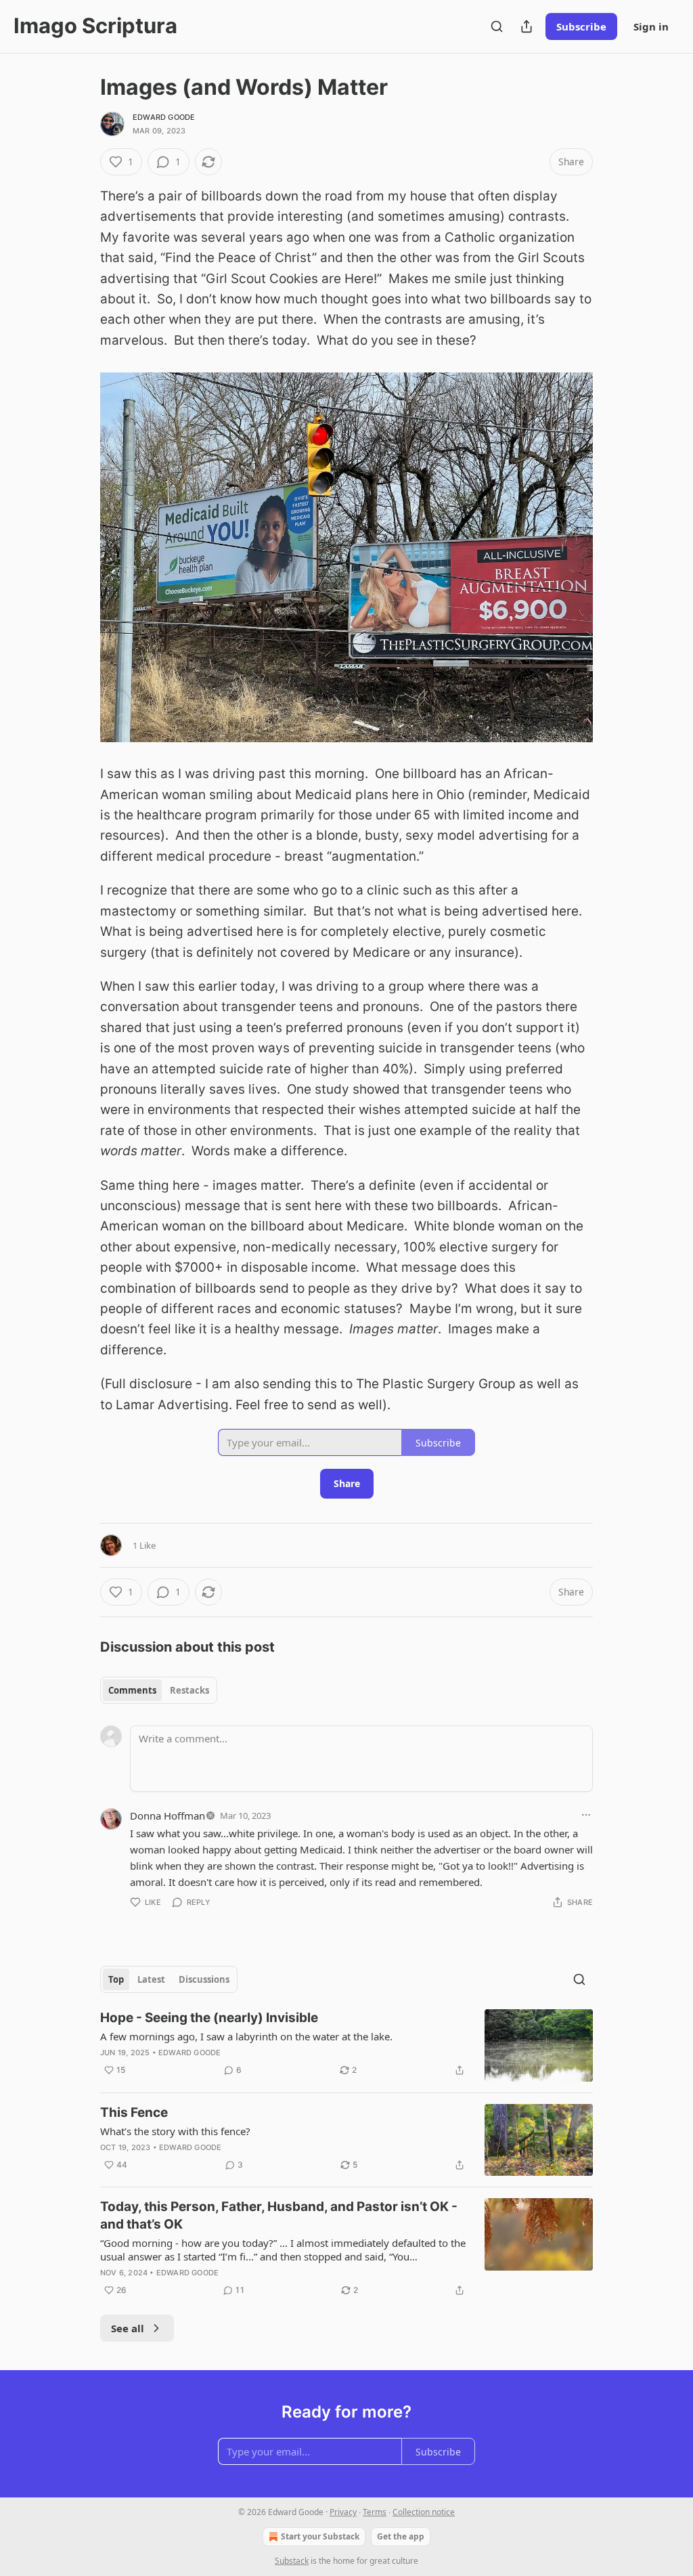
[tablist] (159, 1690)
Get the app (401, 2536)
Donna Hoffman (167, 1816)
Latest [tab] (151, 1979)
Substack (292, 2561)
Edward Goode (164, 117)
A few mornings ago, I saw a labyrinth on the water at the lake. (246, 2036)
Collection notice (424, 2512)
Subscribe (581, 26)
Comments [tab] (132, 1690)
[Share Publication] (527, 26)
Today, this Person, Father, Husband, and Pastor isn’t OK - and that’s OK (279, 2215)
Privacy (343, 2512)
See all (128, 2328)
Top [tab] (116, 1979)
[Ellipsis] (586, 1815)
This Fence (134, 2112)
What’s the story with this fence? (175, 2131)
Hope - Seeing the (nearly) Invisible (209, 2018)
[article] (346, 2045)
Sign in (651, 26)
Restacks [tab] (189, 1690)
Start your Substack (320, 2536)
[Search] (497, 26)
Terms (375, 2512)
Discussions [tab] (204, 1979)
